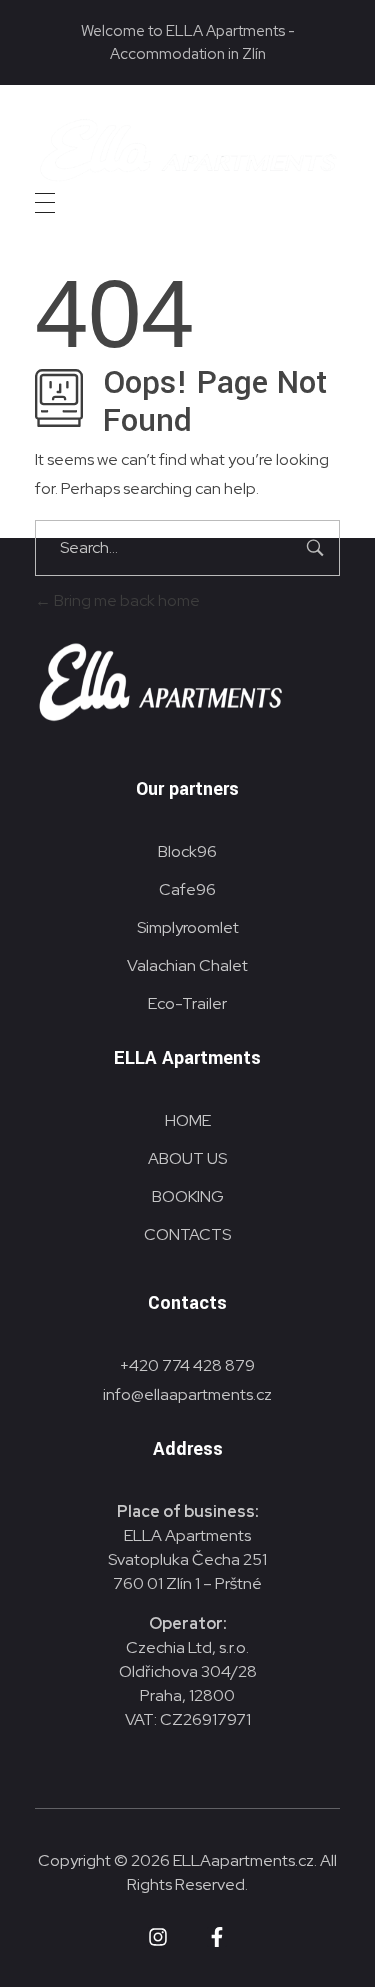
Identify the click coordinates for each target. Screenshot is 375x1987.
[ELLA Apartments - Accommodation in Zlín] (187, 150)
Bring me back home (125, 600)
